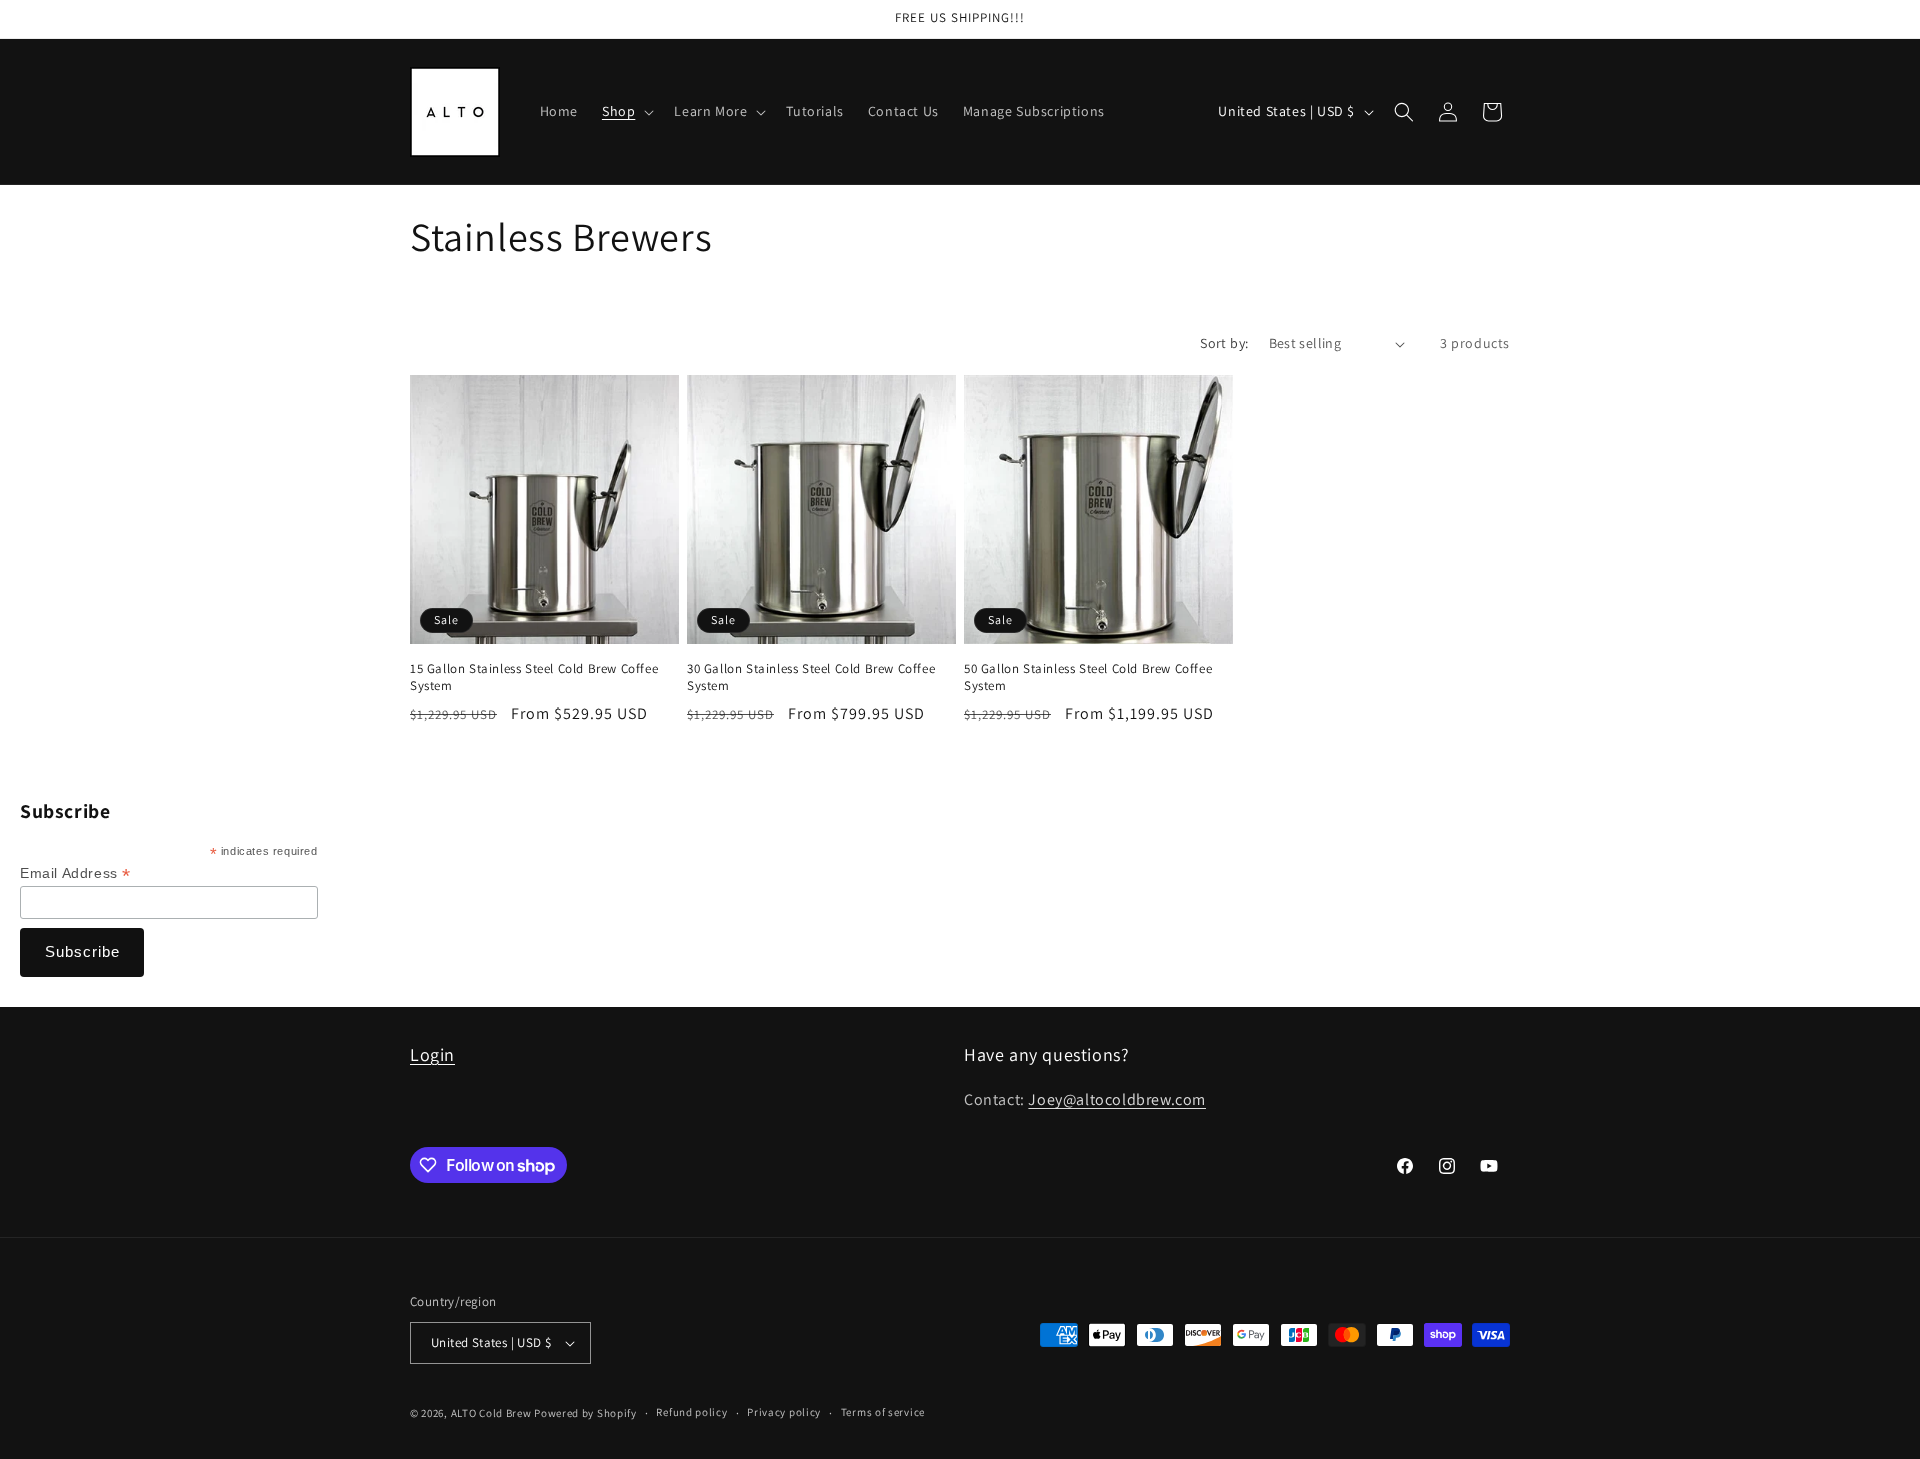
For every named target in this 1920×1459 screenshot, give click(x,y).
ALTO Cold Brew (491, 1413)
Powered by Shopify (585, 1413)
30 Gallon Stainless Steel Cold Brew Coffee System (811, 677)
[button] (626, 111)
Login (432, 1054)
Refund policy (691, 1412)
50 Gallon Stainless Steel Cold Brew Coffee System (1088, 677)
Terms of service (883, 1412)
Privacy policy (784, 1412)
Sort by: (1224, 343)
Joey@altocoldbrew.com (1117, 1099)
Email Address (75, 873)
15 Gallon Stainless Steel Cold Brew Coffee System (534, 677)
